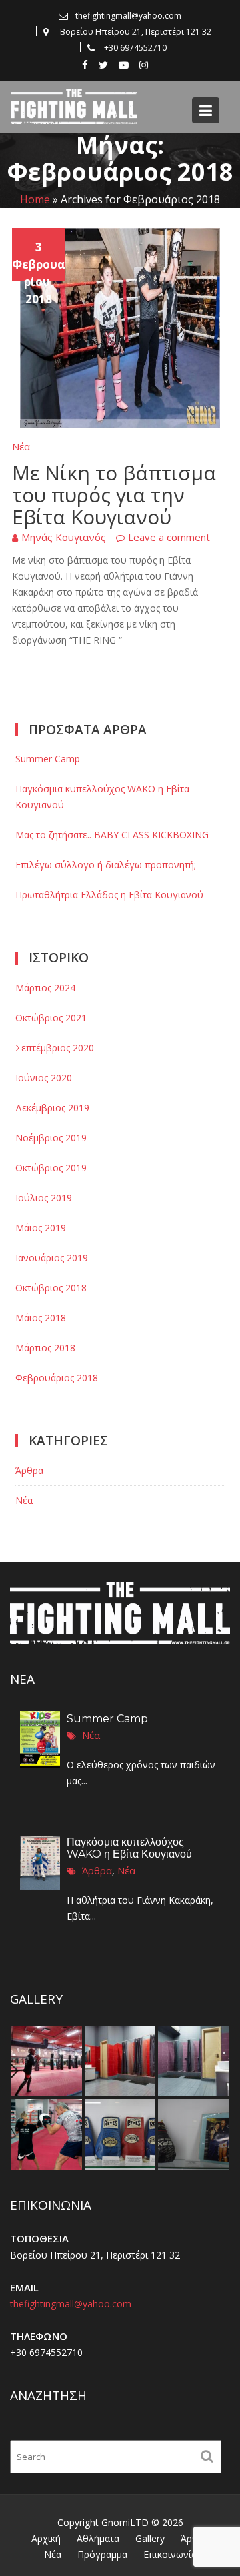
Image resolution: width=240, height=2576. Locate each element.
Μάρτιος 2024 (45, 988)
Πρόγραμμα (102, 2554)
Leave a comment (169, 537)
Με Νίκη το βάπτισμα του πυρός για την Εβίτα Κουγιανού (114, 495)
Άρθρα (29, 1470)
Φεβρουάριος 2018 (57, 1378)
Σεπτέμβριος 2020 (55, 1048)
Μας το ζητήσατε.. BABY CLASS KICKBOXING (112, 835)
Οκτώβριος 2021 (51, 1018)
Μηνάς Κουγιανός (64, 537)
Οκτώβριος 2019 (51, 1168)
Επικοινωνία (170, 2554)
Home (35, 200)
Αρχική (46, 2538)
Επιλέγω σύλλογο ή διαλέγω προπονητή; (106, 865)
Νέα (21, 446)
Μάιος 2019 (41, 1228)
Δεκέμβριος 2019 (52, 1108)
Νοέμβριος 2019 (51, 1138)
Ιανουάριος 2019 (52, 1258)
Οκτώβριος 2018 (51, 1288)
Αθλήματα (98, 2538)
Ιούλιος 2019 (44, 1198)
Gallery (150, 2538)
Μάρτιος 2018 (45, 1348)
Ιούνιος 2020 (44, 1078)
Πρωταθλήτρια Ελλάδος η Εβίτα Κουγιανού (109, 895)
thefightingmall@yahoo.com (71, 2304)
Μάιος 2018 (41, 1318)
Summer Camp (48, 759)
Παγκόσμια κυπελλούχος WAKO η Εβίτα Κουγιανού (129, 1848)
